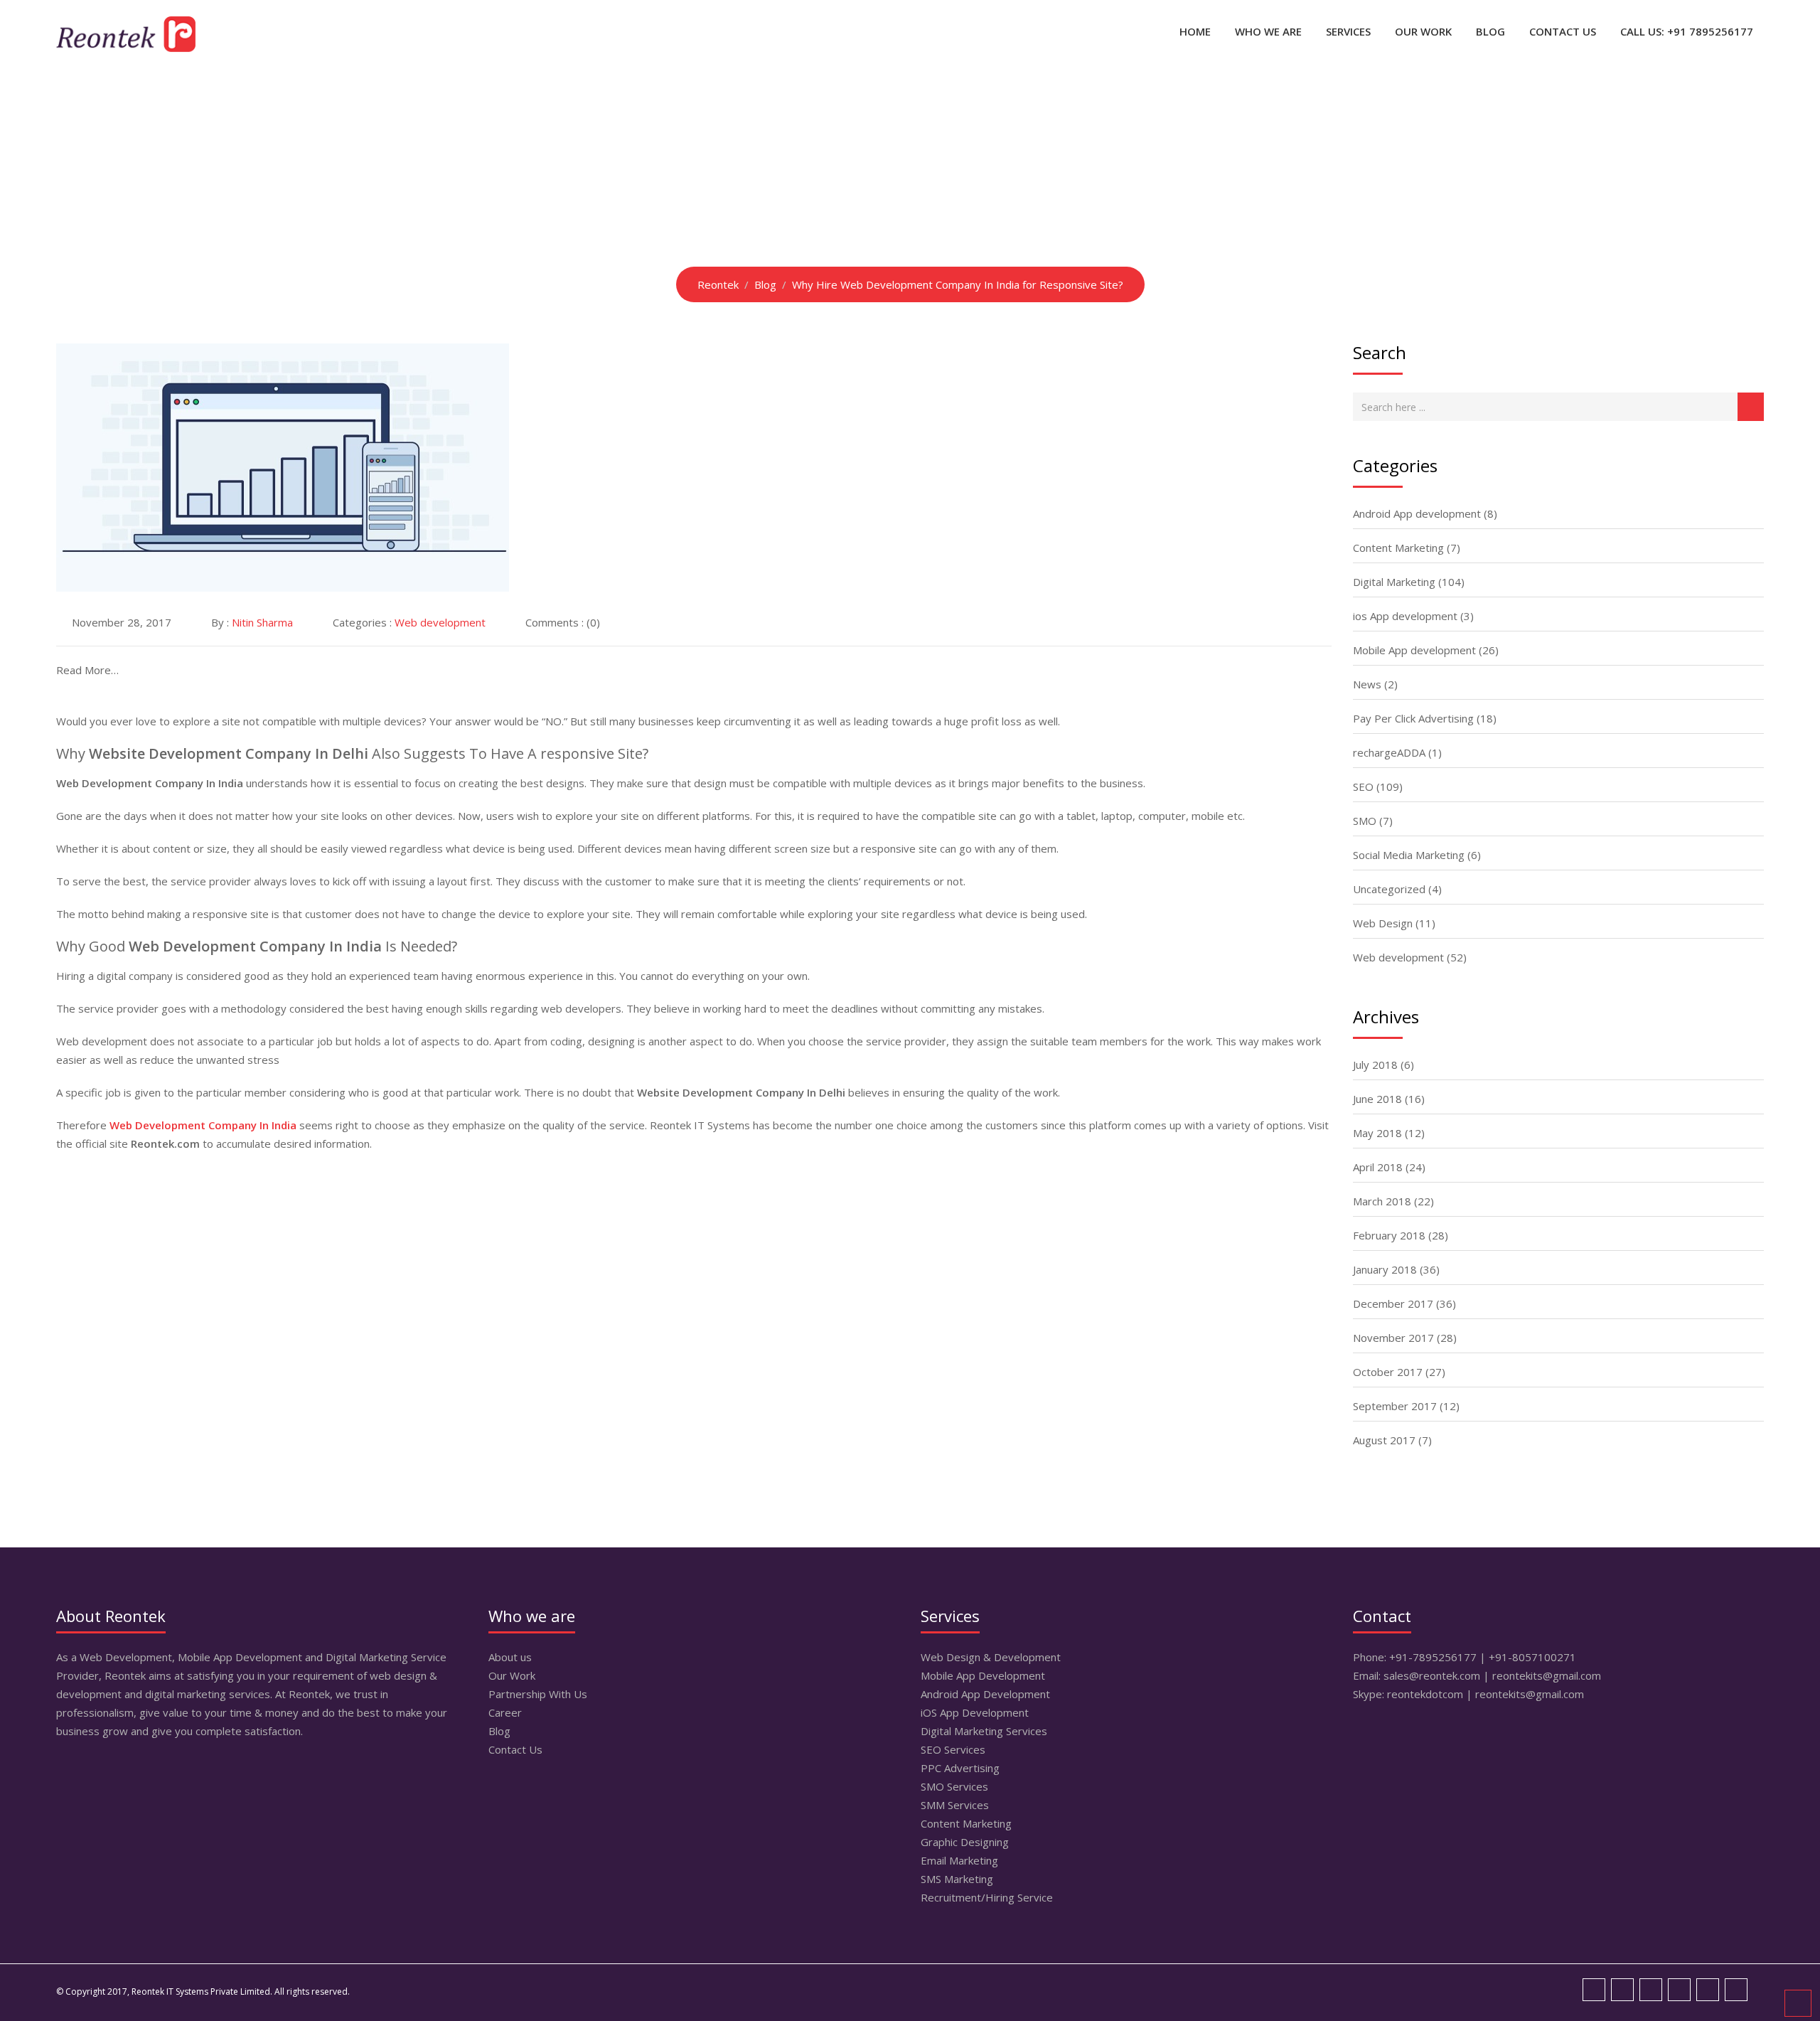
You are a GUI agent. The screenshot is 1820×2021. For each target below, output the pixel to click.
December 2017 (1393, 1303)
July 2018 (1375, 1065)
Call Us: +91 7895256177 (1687, 31)
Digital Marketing (1394, 582)
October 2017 (1388, 1372)
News (1367, 684)
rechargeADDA (1389, 752)
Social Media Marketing (1409, 855)
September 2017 (1395, 1406)
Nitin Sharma (262, 622)
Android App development (1417, 513)
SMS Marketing (957, 1879)
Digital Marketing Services (984, 1731)
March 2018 (1382, 1201)
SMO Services (954, 1786)
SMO (1365, 821)
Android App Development (985, 1694)
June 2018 (1377, 1099)
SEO (1363, 786)
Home (1195, 31)
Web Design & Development (991, 1657)
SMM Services (955, 1805)
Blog (1490, 31)
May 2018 (1377, 1133)
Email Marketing (959, 1860)
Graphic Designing (965, 1842)
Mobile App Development (983, 1675)
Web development (440, 622)
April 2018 (1378, 1167)
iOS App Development (975, 1712)
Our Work (1423, 31)
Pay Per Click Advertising (1413, 718)
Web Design (1383, 923)
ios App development (1405, 616)
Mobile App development (1414, 650)
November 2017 (1393, 1338)
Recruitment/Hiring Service (987, 1897)
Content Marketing (1398, 548)
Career (505, 1712)
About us (510, 1657)
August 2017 (1384, 1440)
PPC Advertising (960, 1768)
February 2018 (1389, 1235)
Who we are (1268, 31)
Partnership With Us (538, 1694)
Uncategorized (1389, 889)
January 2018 (1385, 1269)
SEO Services (953, 1749)
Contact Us (1563, 31)
